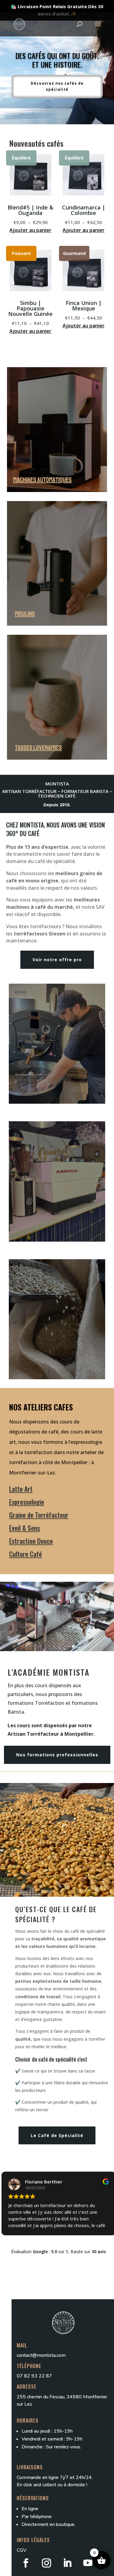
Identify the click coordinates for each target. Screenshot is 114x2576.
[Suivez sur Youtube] (88, 2563)
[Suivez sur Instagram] (47, 2563)
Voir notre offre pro (57, 960)
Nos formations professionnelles (57, 1755)
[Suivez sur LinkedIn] (67, 2563)
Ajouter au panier (30, 230)
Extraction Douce (31, 1541)
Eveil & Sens (24, 1528)
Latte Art (21, 1489)
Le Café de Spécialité (57, 2135)
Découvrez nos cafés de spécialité (57, 86)
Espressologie (27, 1502)
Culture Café (26, 1554)
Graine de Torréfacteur (39, 1515)
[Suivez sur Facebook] (26, 2563)
